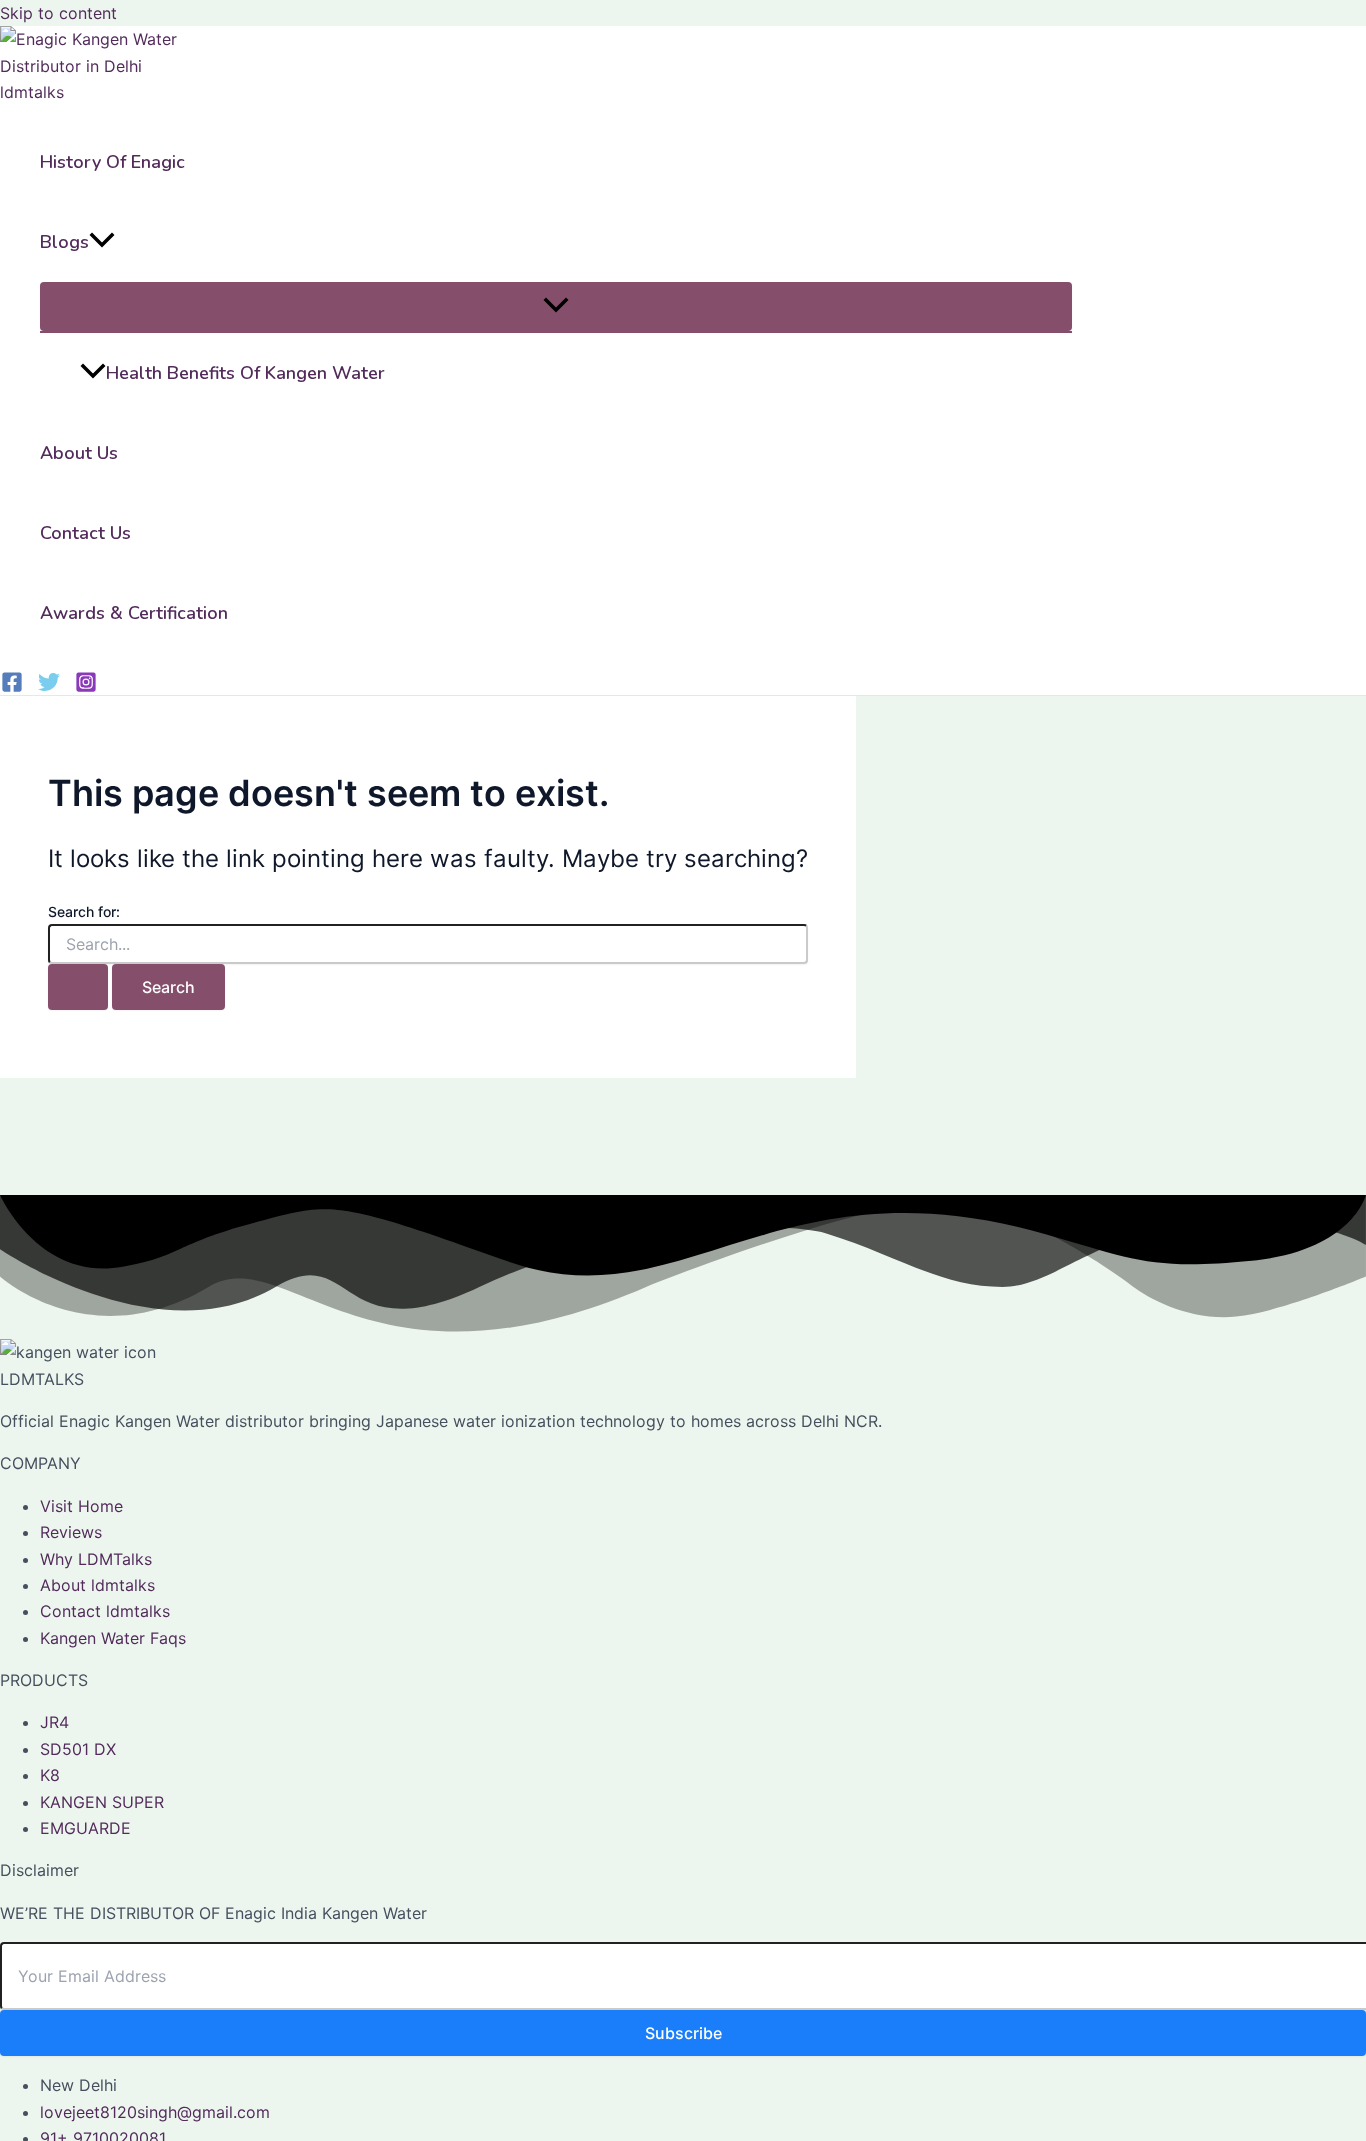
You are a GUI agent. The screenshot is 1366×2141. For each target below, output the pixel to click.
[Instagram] (86, 687)
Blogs (64, 242)
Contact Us (85, 533)
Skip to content (58, 13)
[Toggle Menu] (556, 306)
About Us (79, 453)
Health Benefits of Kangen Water (245, 373)
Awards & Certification (134, 613)
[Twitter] (49, 687)
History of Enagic (112, 162)
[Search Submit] (78, 987)
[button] (102, 242)
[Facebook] (12, 687)
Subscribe (683, 2033)
